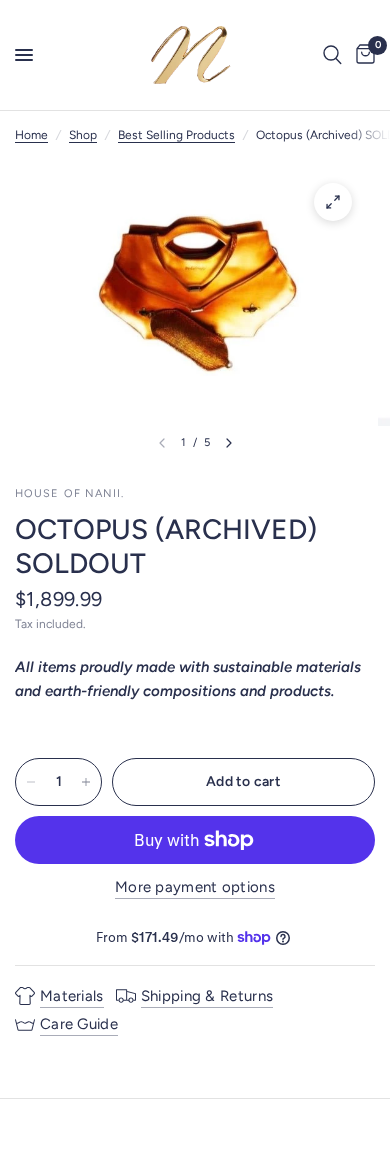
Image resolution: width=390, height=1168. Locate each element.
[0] (362, 55)
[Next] (229, 443)
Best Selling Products (176, 135)
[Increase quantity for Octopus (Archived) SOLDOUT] (86, 782)
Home (31, 135)
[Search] (332, 55)
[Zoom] (333, 202)
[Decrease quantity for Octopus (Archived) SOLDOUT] (31, 782)
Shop (83, 135)
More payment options (195, 887)
